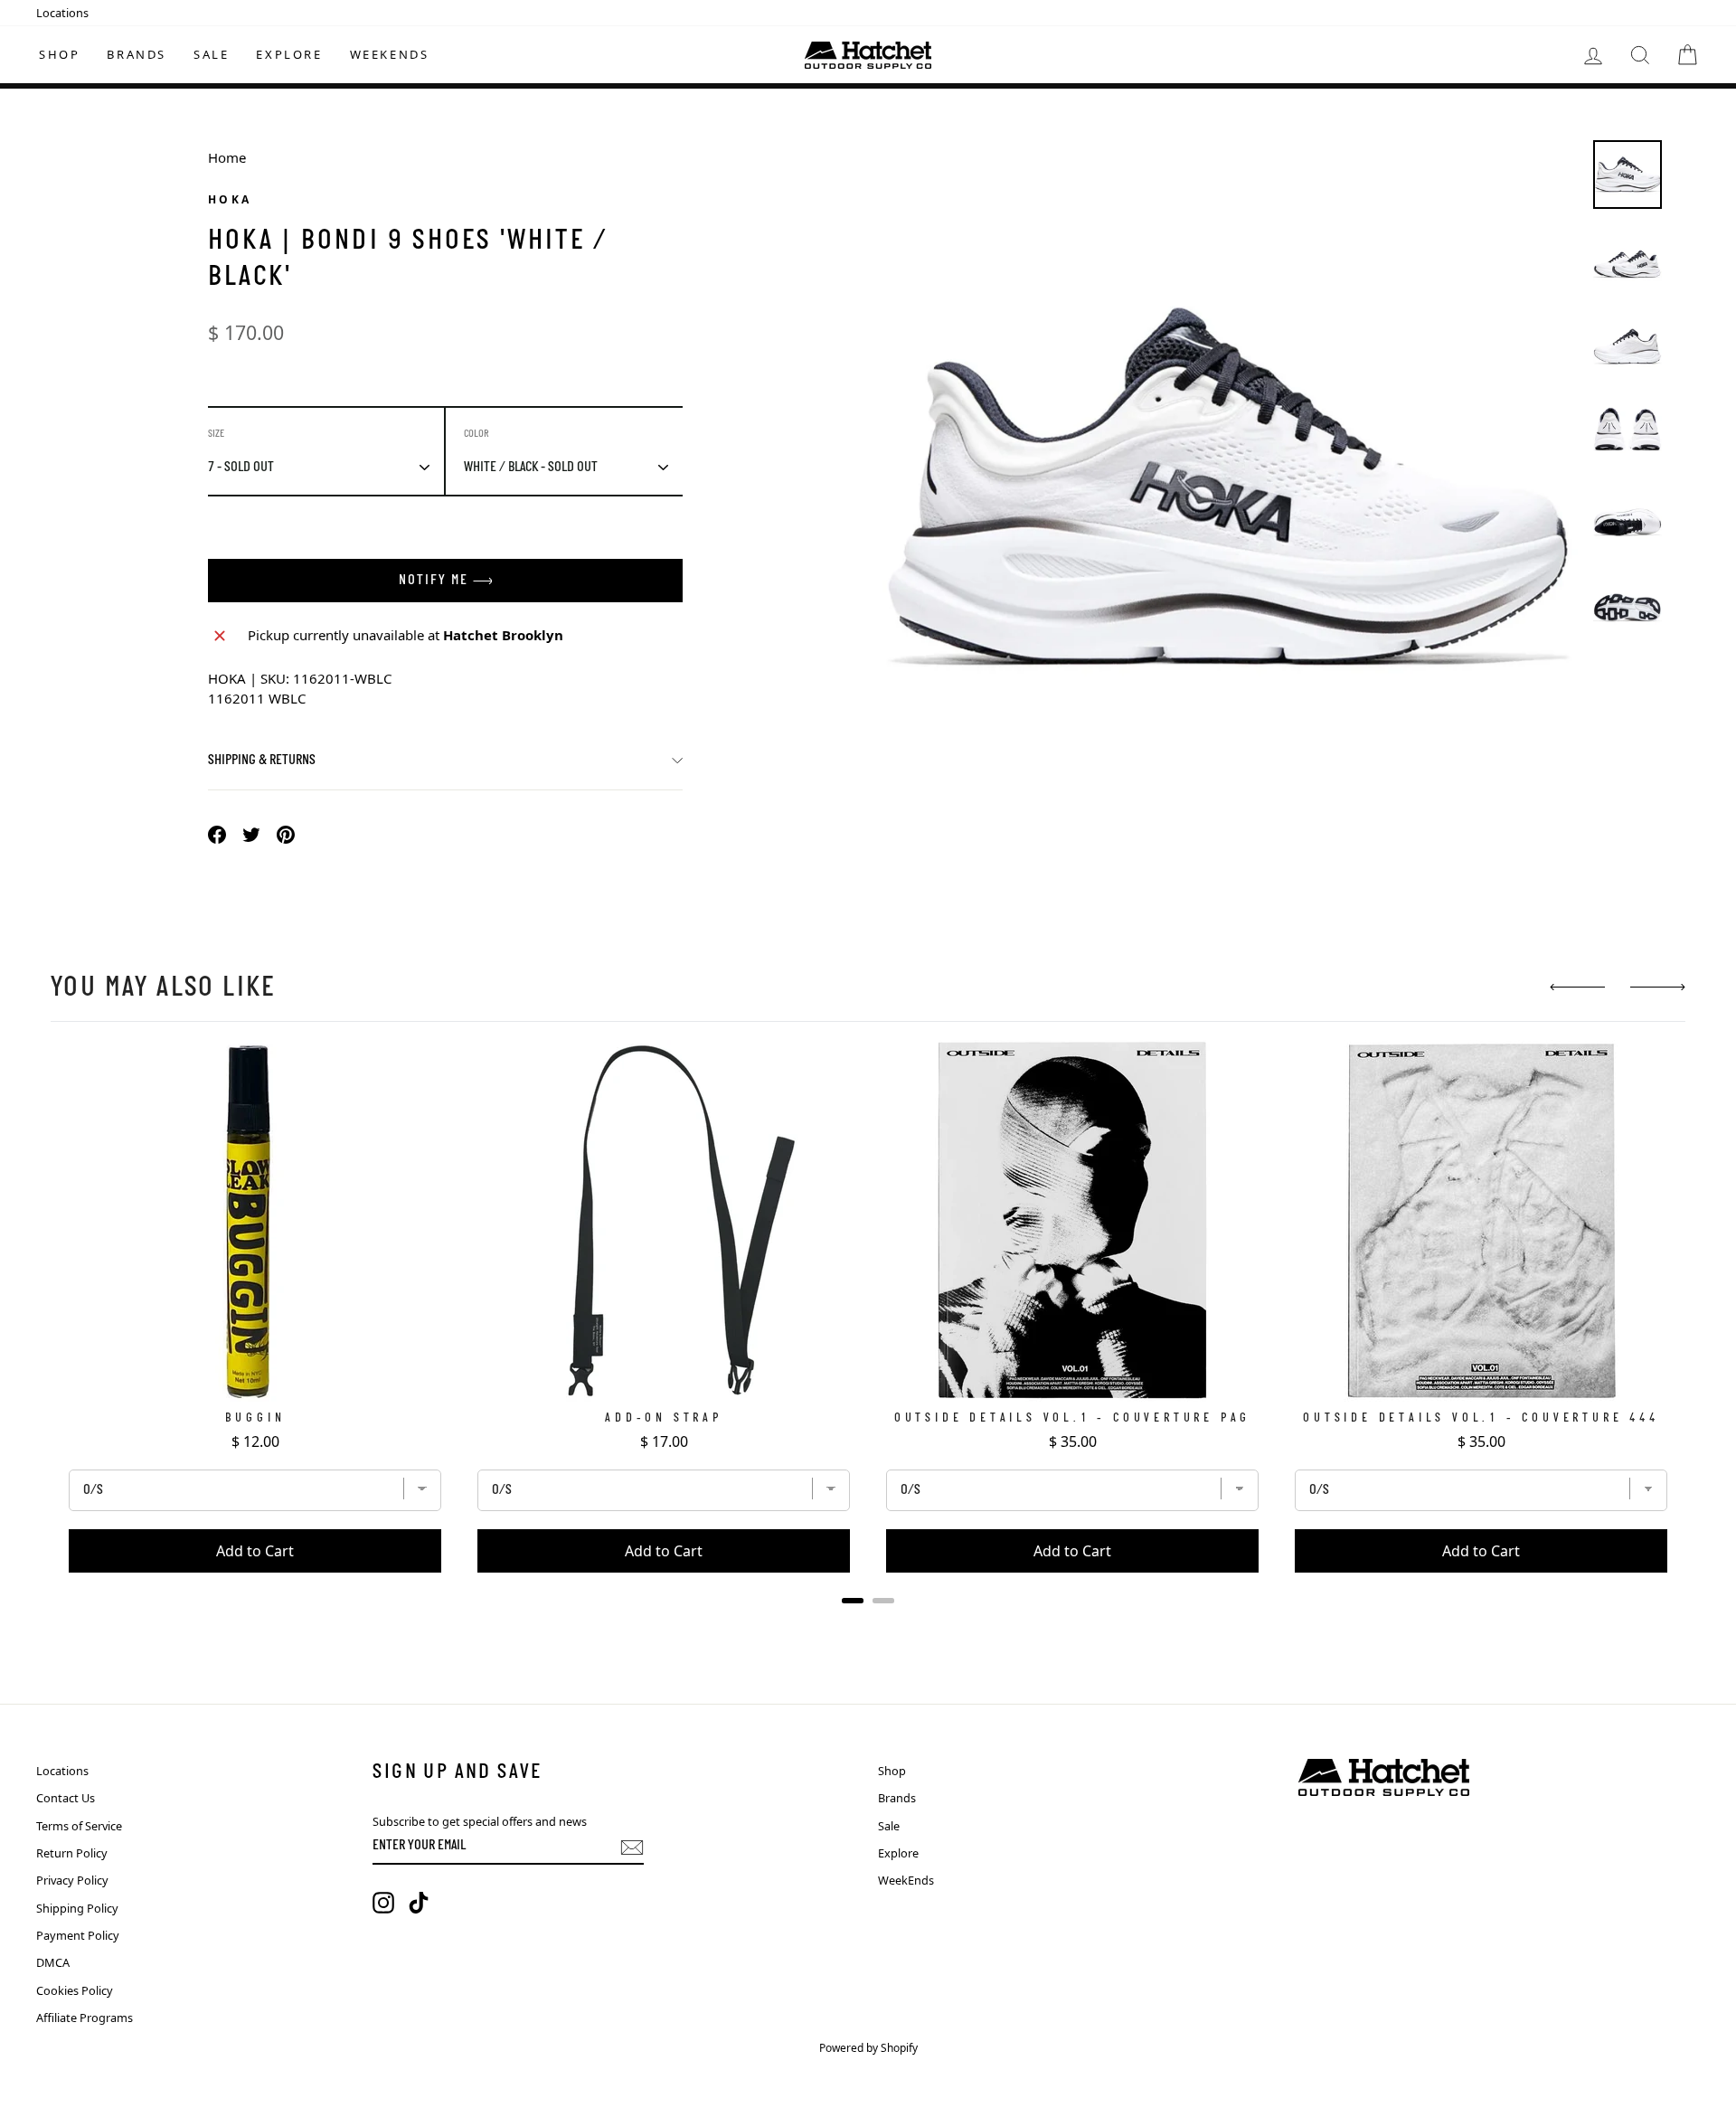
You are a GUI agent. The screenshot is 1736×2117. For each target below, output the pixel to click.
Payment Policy (78, 1935)
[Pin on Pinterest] (286, 833)
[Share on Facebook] (217, 833)
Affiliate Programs (85, 2018)
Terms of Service (79, 1826)
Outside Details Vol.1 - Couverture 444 (1481, 1418)
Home (227, 157)
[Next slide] (1658, 987)
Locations (62, 13)
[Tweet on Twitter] (251, 833)
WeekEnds (390, 54)
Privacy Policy (72, 1880)
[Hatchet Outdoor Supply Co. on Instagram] (383, 1903)
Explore (289, 54)
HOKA (230, 199)
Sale (211, 54)
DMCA (53, 1962)
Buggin (255, 1418)
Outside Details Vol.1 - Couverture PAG (1072, 1418)
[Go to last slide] (1577, 987)
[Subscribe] (632, 1848)
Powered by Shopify (868, 2048)
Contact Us (66, 1798)
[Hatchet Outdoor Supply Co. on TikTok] (419, 1903)
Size (216, 434)
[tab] (853, 1601)
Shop (59, 54)
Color (476, 434)
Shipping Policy (77, 1908)
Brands (137, 54)
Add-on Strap (664, 1418)
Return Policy (72, 1853)
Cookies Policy (75, 1990)
